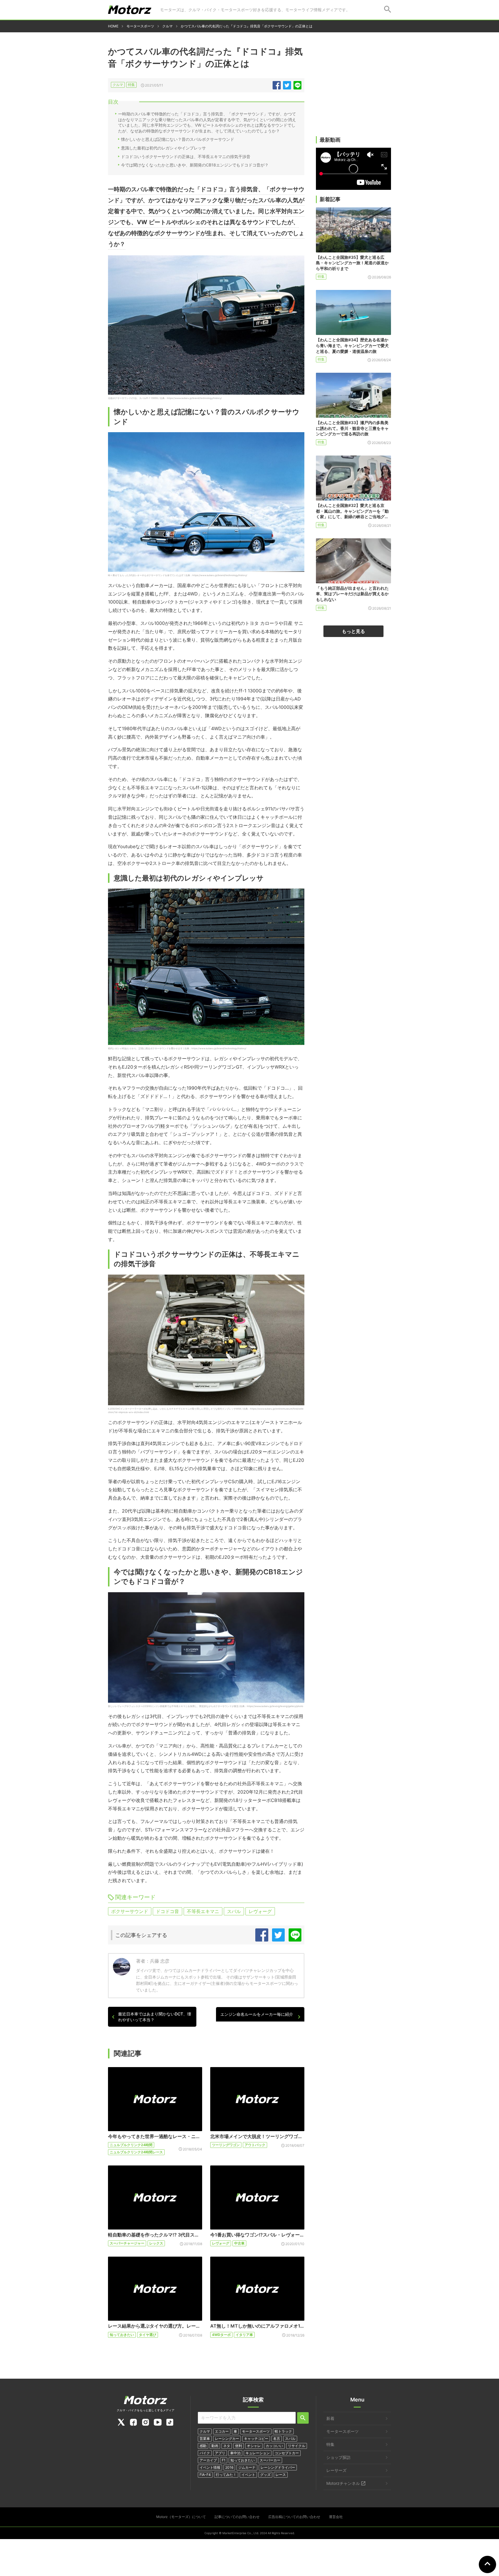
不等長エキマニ (203, 1911)
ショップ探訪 (338, 2457)
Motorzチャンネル (343, 2483)
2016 (229, 2467)
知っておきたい (122, 2335)
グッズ (265, 2475)
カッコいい (274, 2446)
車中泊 (235, 2453)
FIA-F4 (205, 2475)
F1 (224, 2460)
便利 (239, 2446)
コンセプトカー (287, 2453)
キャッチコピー (256, 2439)
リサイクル (297, 2446)
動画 (215, 2446)
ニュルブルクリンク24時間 (131, 2145)
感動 (203, 2446)
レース (281, 2475)
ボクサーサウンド (130, 1911)
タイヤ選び (148, 2335)
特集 (131, 85)
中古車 (239, 2243)
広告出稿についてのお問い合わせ (294, 2517)
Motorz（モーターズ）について (181, 2517)
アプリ (220, 2453)
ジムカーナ (247, 2467)
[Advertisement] (353, 91)
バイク (205, 2453)
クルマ (118, 85)
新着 (330, 2418)
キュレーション (258, 2453)
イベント (248, 2475)
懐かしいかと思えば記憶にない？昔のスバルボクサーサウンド (178, 139)
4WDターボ (221, 2335)
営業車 (205, 2439)
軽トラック (283, 2431)
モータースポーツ (256, 2431)
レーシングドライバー (278, 2467)
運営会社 (336, 2517)
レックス (156, 2243)
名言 (277, 2439)
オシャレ (254, 2446)
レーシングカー (227, 2439)
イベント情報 (210, 2467)
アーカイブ (208, 2460)
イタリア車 (244, 2335)
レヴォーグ (260, 1911)
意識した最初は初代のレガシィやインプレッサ (163, 148)
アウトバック (255, 2145)
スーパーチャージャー (127, 2243)
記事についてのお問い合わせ (237, 2517)
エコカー (222, 2431)
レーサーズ (336, 2470)
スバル (234, 1911)
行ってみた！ (226, 2475)
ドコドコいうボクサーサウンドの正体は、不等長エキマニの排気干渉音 (186, 157)
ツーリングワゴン (226, 2145)
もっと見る (353, 631)
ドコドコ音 (167, 1911)
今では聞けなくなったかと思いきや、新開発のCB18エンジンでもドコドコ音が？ (195, 165)
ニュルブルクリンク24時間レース (136, 2152)
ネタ (227, 2446)
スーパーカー (270, 2460)
